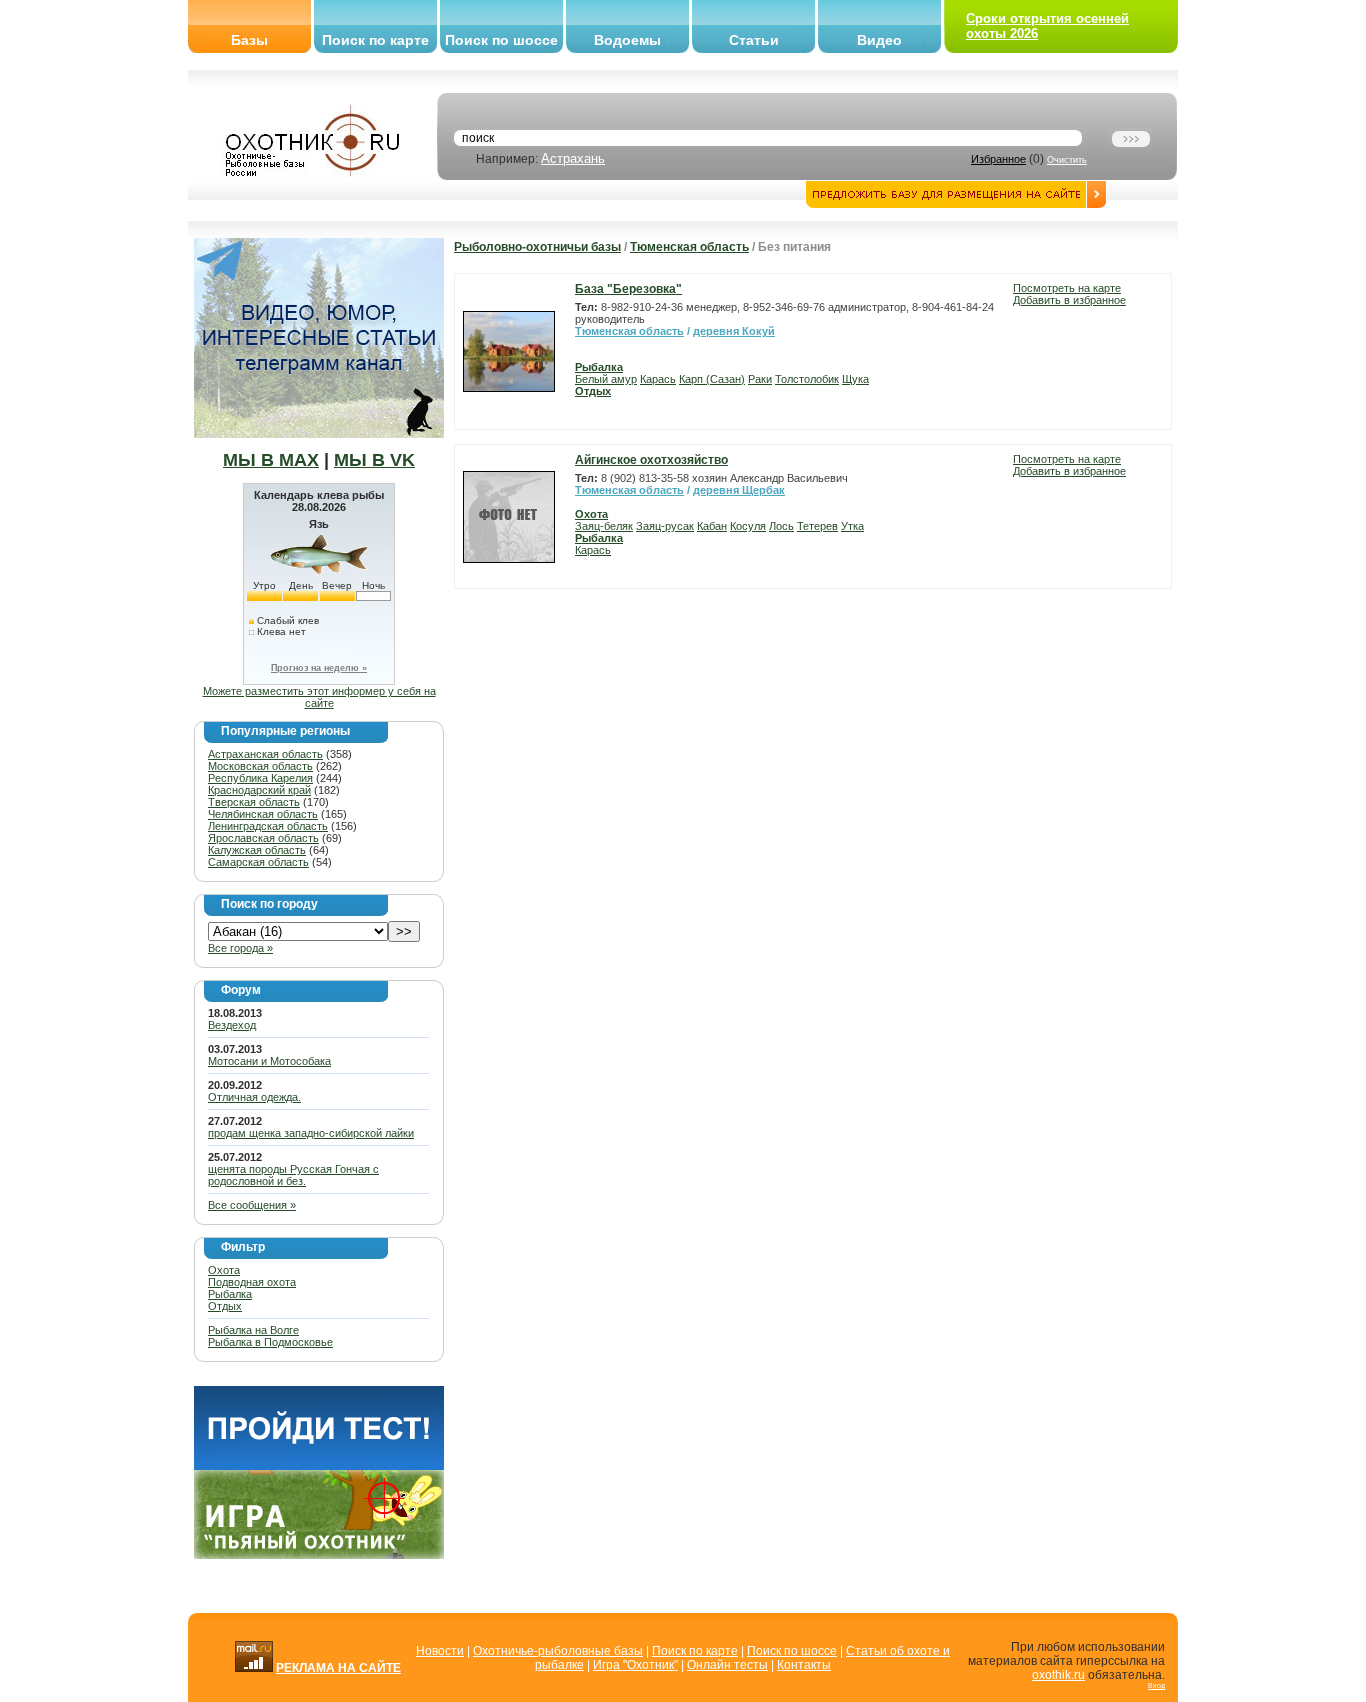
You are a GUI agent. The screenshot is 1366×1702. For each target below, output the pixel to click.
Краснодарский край (259, 790)
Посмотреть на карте (1067, 288)
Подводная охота (252, 1282)
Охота (224, 1270)
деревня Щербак (739, 490)
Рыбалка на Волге (253, 1330)
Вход (1156, 1685)
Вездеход (232, 1025)
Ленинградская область (268, 826)
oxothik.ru (1058, 1675)
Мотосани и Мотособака (269, 1061)
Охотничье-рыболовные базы (558, 1651)
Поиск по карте (375, 40)
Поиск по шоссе (501, 40)
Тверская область (254, 802)
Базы (249, 40)
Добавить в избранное (1069, 300)
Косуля (748, 526)
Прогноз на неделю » (319, 668)
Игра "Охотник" (635, 1665)
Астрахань (573, 158)
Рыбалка (230, 1294)
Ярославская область (263, 838)
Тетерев (817, 526)
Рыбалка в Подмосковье (270, 1342)
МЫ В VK (374, 460)
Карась (658, 379)
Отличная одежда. (254, 1097)
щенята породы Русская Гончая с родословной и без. (293, 1175)
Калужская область (257, 850)
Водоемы (627, 40)
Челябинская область (263, 814)
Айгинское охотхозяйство (651, 460)
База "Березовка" (628, 289)
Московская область (260, 766)
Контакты (804, 1665)
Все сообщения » (252, 1205)
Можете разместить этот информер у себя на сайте (319, 697)
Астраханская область (265, 754)
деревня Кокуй (734, 331)
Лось (781, 526)
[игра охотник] (319, 1555)
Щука (855, 379)
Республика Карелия (260, 778)
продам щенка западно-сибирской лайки (311, 1133)
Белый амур (606, 379)
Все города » (240, 948)
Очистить (1067, 160)
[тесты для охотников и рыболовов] (319, 1466)
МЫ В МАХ (271, 460)
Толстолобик (807, 379)
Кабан (712, 526)
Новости (440, 1651)
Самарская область (258, 862)
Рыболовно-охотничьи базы (537, 247)
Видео (879, 40)
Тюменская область (689, 247)
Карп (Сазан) (712, 379)
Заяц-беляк (604, 526)
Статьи (754, 40)
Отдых (225, 1306)
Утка (852, 526)
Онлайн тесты (727, 1665)
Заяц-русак (665, 526)
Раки (760, 379)
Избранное (998, 159)
